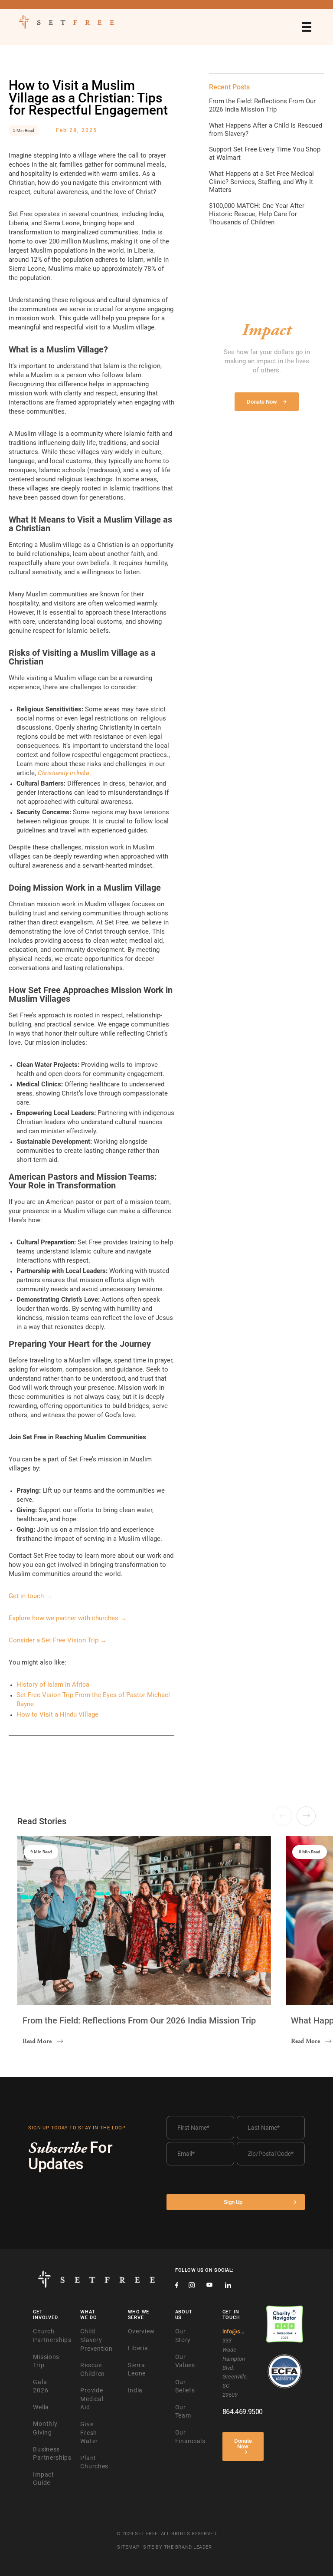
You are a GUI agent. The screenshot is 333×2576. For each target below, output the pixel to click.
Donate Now (243, 2444)
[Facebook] (177, 2286)
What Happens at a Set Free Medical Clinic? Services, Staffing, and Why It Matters (261, 182)
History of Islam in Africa (53, 1684)
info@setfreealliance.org (234, 2331)
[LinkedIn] (228, 2286)
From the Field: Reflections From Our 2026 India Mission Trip (262, 105)
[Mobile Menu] (307, 27)
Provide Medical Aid (92, 2399)
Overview (142, 2331)
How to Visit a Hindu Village (57, 1714)
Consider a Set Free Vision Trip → (58, 1640)
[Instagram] (192, 2286)
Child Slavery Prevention (96, 2340)
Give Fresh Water (89, 2433)
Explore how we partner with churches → (68, 1618)
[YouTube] (209, 2286)
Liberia (138, 2348)
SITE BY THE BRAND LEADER (177, 2547)
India (135, 2390)
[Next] (306, 1816)
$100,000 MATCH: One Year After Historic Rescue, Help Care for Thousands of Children (257, 214)
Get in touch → (30, 1596)
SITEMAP (128, 2547)
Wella (41, 2407)
